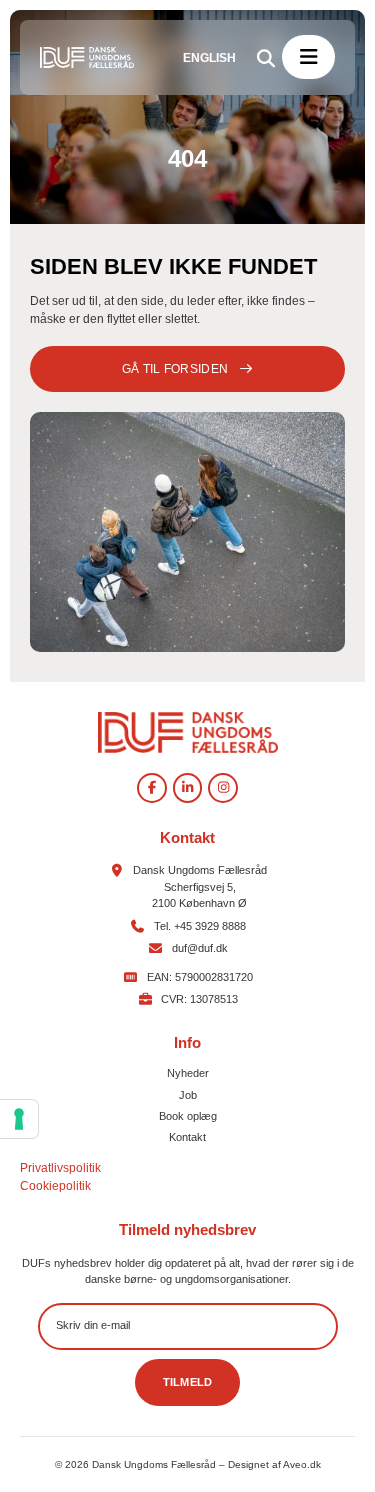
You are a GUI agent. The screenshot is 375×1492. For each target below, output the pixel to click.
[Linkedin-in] (188, 788)
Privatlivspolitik (60, 1168)
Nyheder (188, 1073)
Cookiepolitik (55, 1186)
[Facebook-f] (152, 788)
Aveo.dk (302, 1464)
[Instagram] (223, 788)
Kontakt (187, 1137)
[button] (308, 57)
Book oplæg (188, 1116)
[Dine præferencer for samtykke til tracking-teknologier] (19, 1119)
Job (188, 1095)
